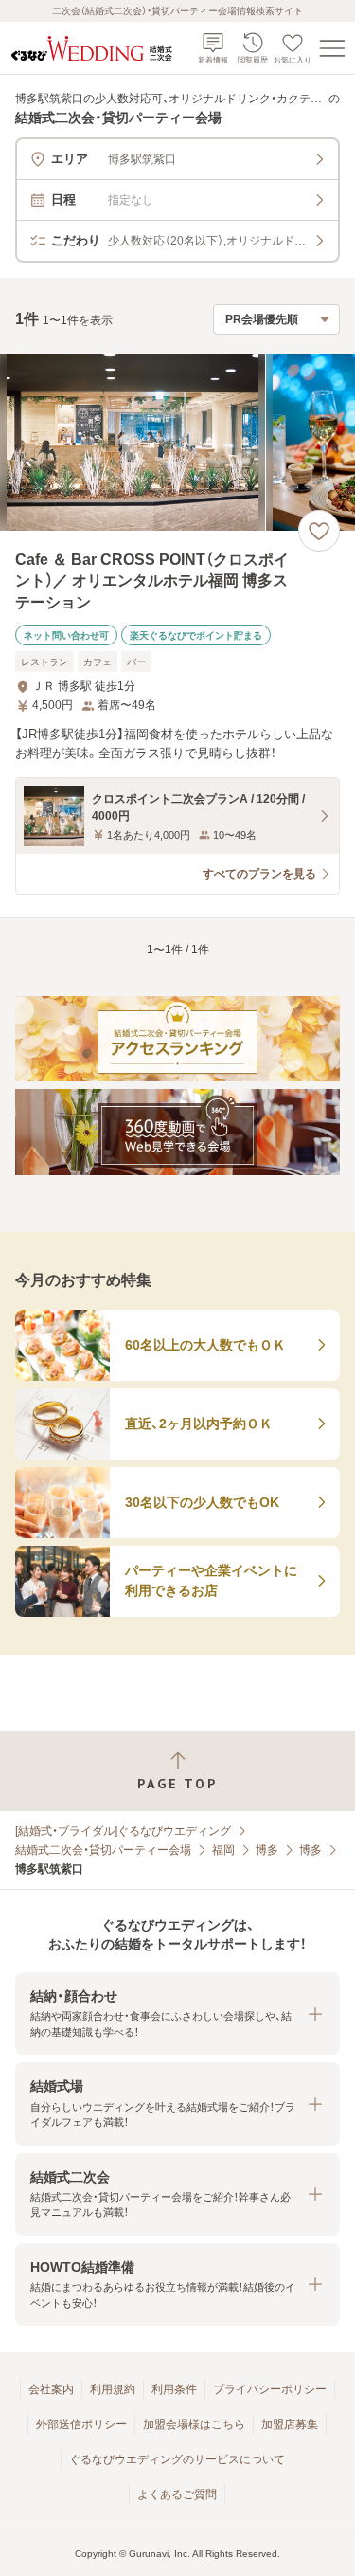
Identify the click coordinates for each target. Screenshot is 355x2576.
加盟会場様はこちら (194, 2424)
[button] (177, 2014)
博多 (267, 1850)
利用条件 (174, 2389)
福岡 (223, 1850)
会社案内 (51, 2389)
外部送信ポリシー (81, 2424)
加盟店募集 (290, 2424)
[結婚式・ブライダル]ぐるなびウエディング (123, 1831)
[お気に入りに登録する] (319, 531)
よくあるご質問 (177, 2494)
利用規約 (113, 2389)
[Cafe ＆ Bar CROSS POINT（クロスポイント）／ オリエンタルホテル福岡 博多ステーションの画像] (177, 442)
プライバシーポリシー (270, 2389)
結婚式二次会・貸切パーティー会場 (103, 1850)
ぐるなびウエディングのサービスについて (177, 2459)
